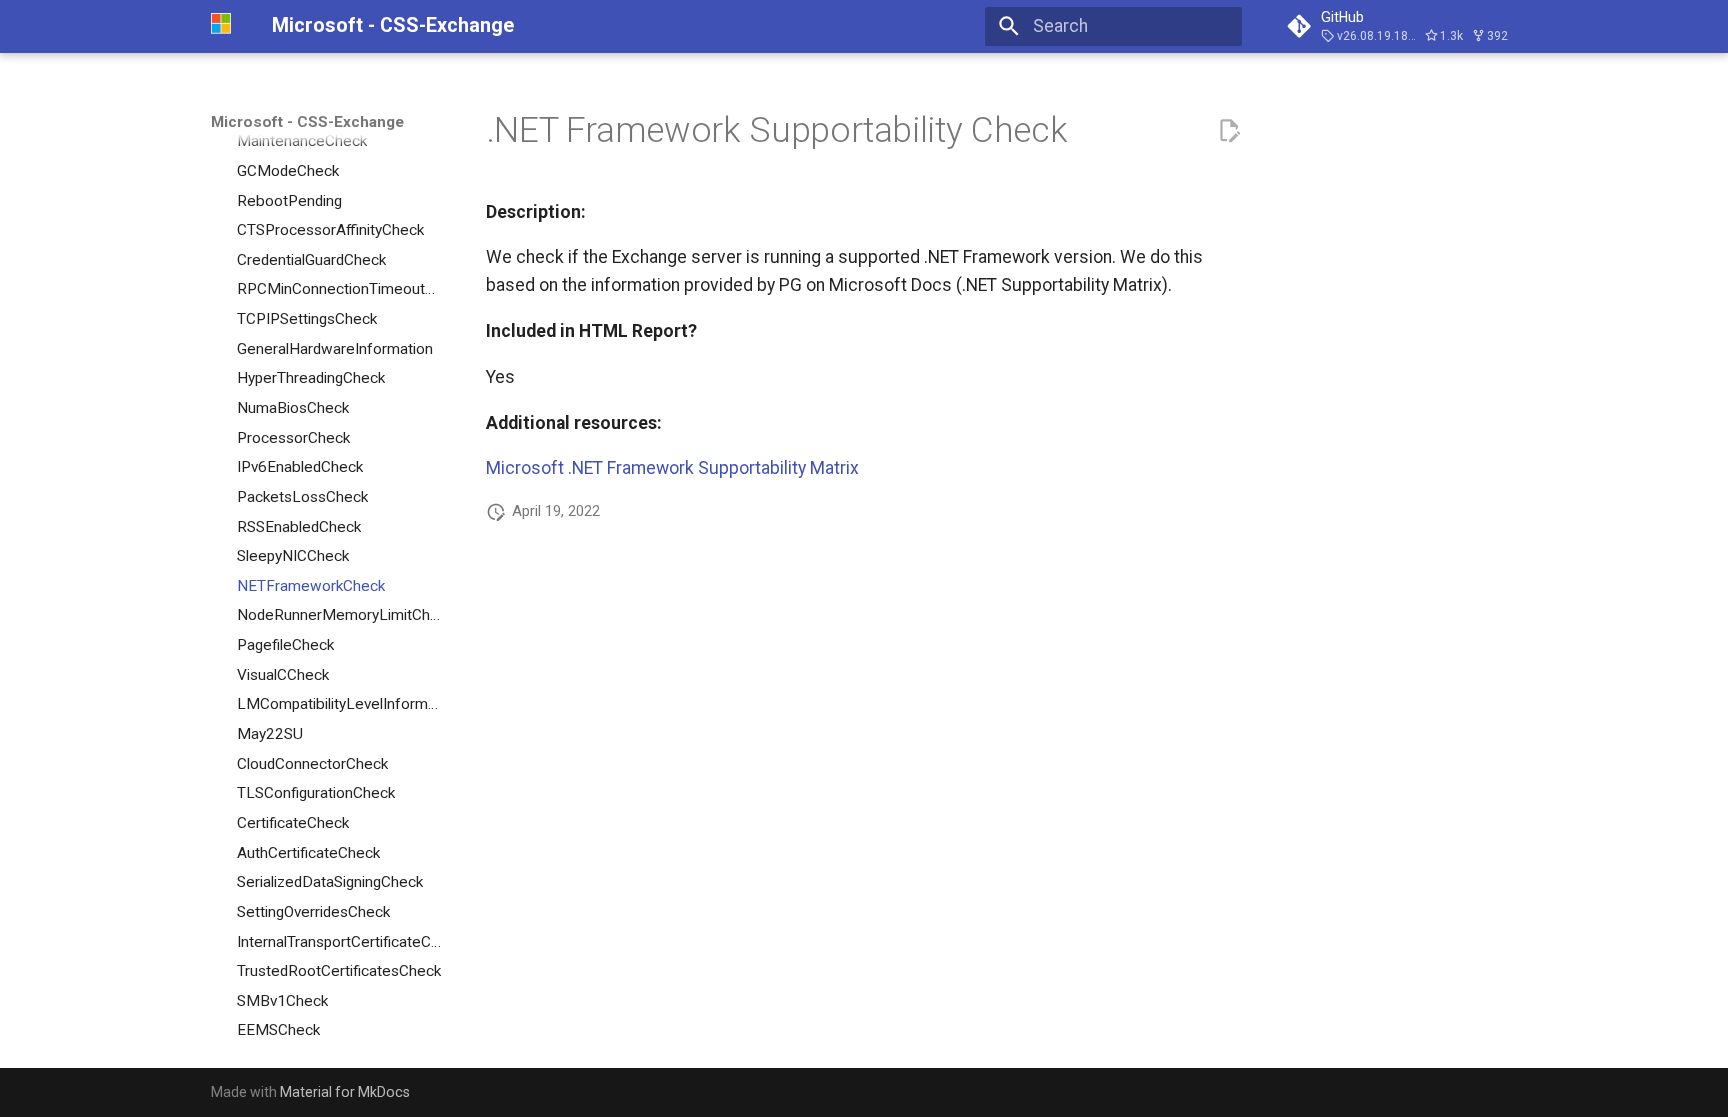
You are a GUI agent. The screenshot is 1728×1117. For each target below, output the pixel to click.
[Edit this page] (1229, 131)
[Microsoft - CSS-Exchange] (224, 26)
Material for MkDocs (345, 1092)
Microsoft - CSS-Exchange (307, 122)
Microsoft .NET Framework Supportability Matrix (672, 468)
